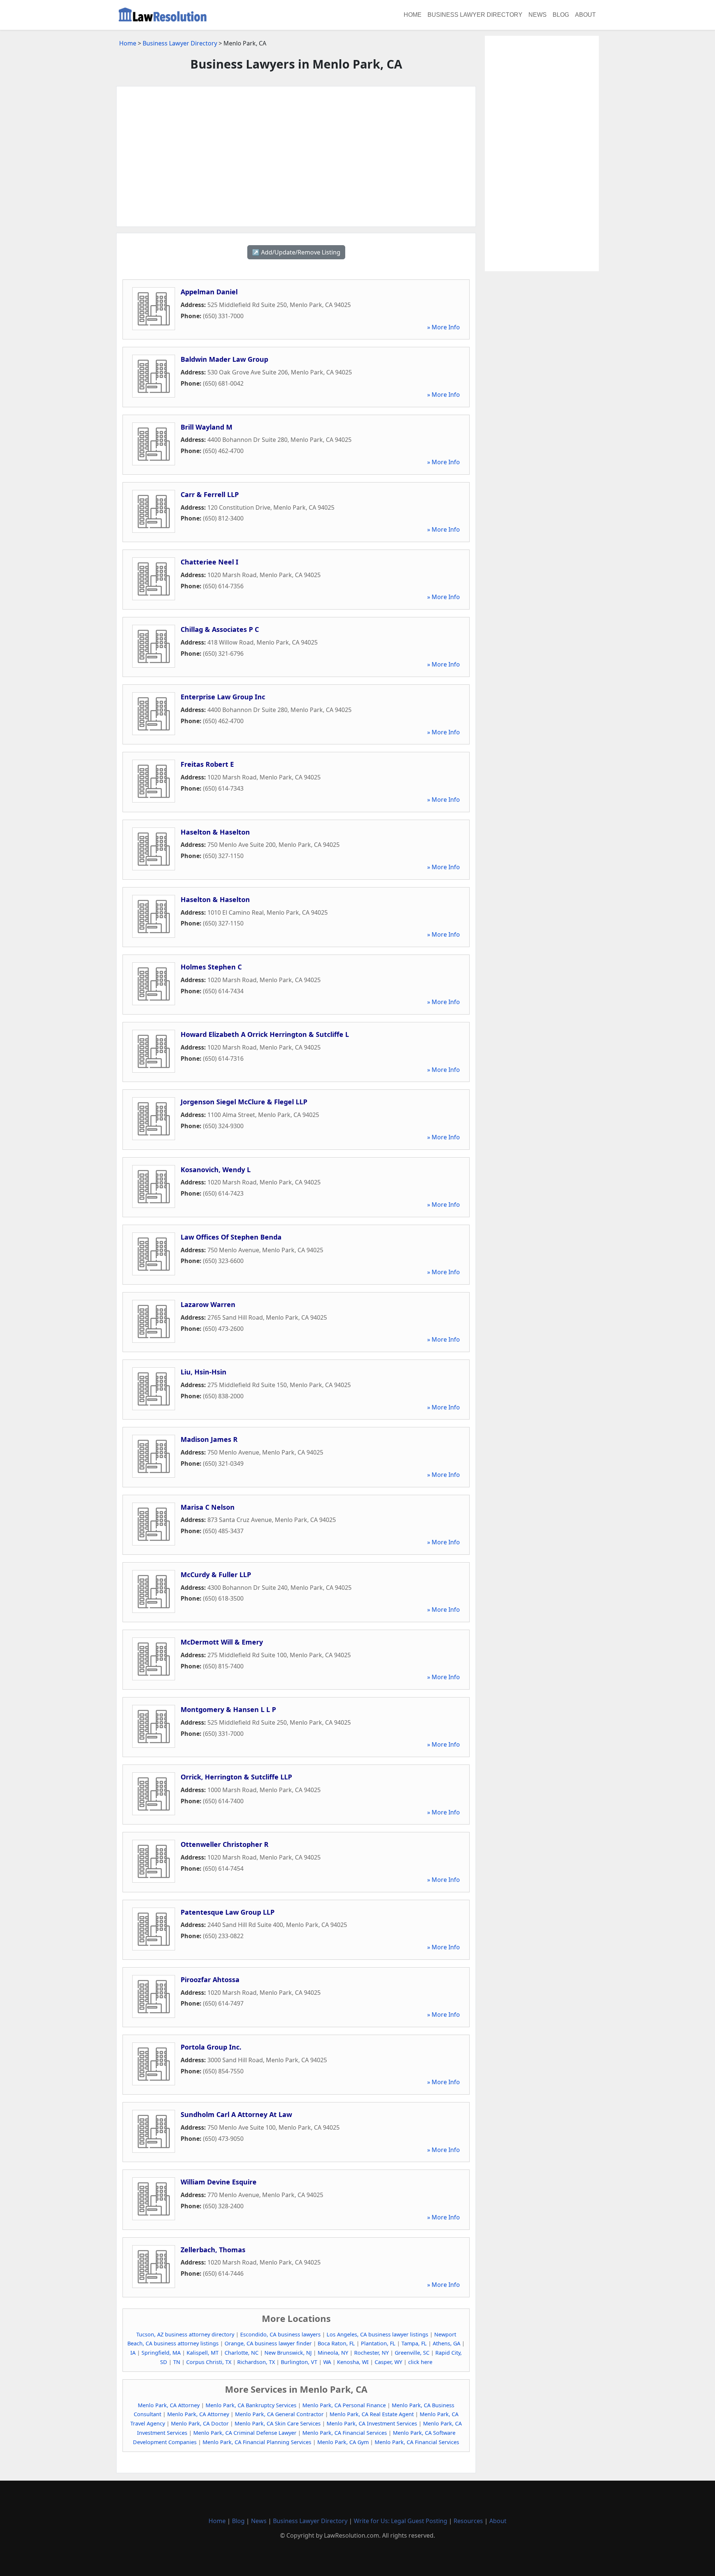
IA (133, 2353)
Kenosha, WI (353, 2362)
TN (177, 2362)
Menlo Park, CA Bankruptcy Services (251, 2405)
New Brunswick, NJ (288, 2353)
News (538, 15)
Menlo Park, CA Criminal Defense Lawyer (245, 2433)
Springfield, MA (161, 2353)
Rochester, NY (371, 2353)
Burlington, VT (299, 2362)
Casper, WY (388, 2362)
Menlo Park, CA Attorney (169, 2405)
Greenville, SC (412, 2353)
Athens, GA (447, 2343)
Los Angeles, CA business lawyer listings (377, 2334)
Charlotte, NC (241, 2353)
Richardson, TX (256, 2362)
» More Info (444, 327)
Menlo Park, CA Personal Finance (344, 2405)
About (585, 15)
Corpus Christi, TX (209, 2362)
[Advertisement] (296, 156)
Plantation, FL (378, 2343)
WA (327, 2362)
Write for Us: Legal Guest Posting (401, 2521)
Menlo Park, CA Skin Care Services (278, 2423)
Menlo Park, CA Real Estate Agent (372, 2414)
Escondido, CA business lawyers (280, 2334)
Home (413, 15)
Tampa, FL (414, 2343)
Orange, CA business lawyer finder (268, 2343)
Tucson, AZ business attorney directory (185, 2334)
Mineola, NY (333, 2353)
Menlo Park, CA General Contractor (279, 2414)
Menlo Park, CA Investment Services (372, 2423)
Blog (561, 15)
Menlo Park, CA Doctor (200, 2423)
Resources (468, 2521)
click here (420, 2362)
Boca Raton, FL (336, 2343)
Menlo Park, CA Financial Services (345, 2433)
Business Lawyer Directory (475, 15)
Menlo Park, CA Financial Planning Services (257, 2442)
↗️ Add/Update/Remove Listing (296, 252)
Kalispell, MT (203, 2353)
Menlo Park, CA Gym (343, 2442)
